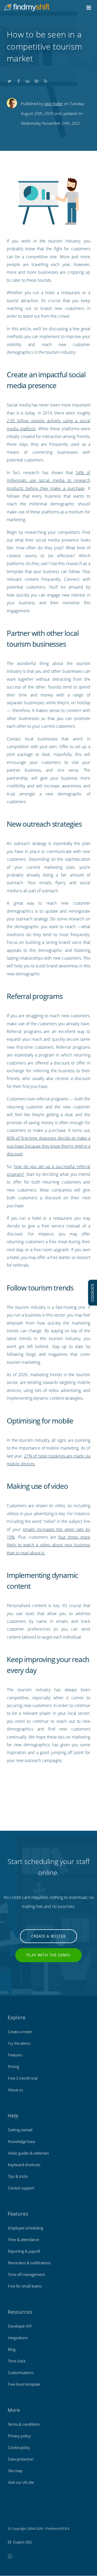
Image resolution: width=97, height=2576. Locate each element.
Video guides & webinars (28, 2153)
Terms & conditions (24, 2424)
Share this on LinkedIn (27, 80)
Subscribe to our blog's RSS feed (46, 80)
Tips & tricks (18, 2176)
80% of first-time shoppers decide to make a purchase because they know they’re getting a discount (48, 1146)
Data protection (21, 2459)
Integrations (18, 2338)
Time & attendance (23, 2240)
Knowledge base (21, 2141)
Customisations (21, 2373)
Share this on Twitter (9, 80)
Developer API (20, 2326)
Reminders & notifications (29, 2263)
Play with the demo (48, 1955)
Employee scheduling (25, 2228)
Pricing (13, 2066)
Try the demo (19, 2043)
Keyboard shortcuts (24, 2165)
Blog (12, 2349)
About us (15, 2090)
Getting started (20, 2130)
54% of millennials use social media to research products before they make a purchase (48, 480)
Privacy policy (19, 2436)
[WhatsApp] (10, 2556)
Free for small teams (25, 2286)
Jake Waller (54, 104)
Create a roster (48, 1936)
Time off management (26, 2274)
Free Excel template (24, 2384)
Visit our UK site (21, 2482)
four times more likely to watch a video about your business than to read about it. (48, 1545)
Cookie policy (19, 2447)
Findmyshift (17, 2514)
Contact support (21, 2188)
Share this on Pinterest (36, 80)
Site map (15, 2471)
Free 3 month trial (23, 2078)
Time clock (17, 2361)
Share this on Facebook (18, 80)
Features (15, 2055)
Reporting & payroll (24, 2251)
